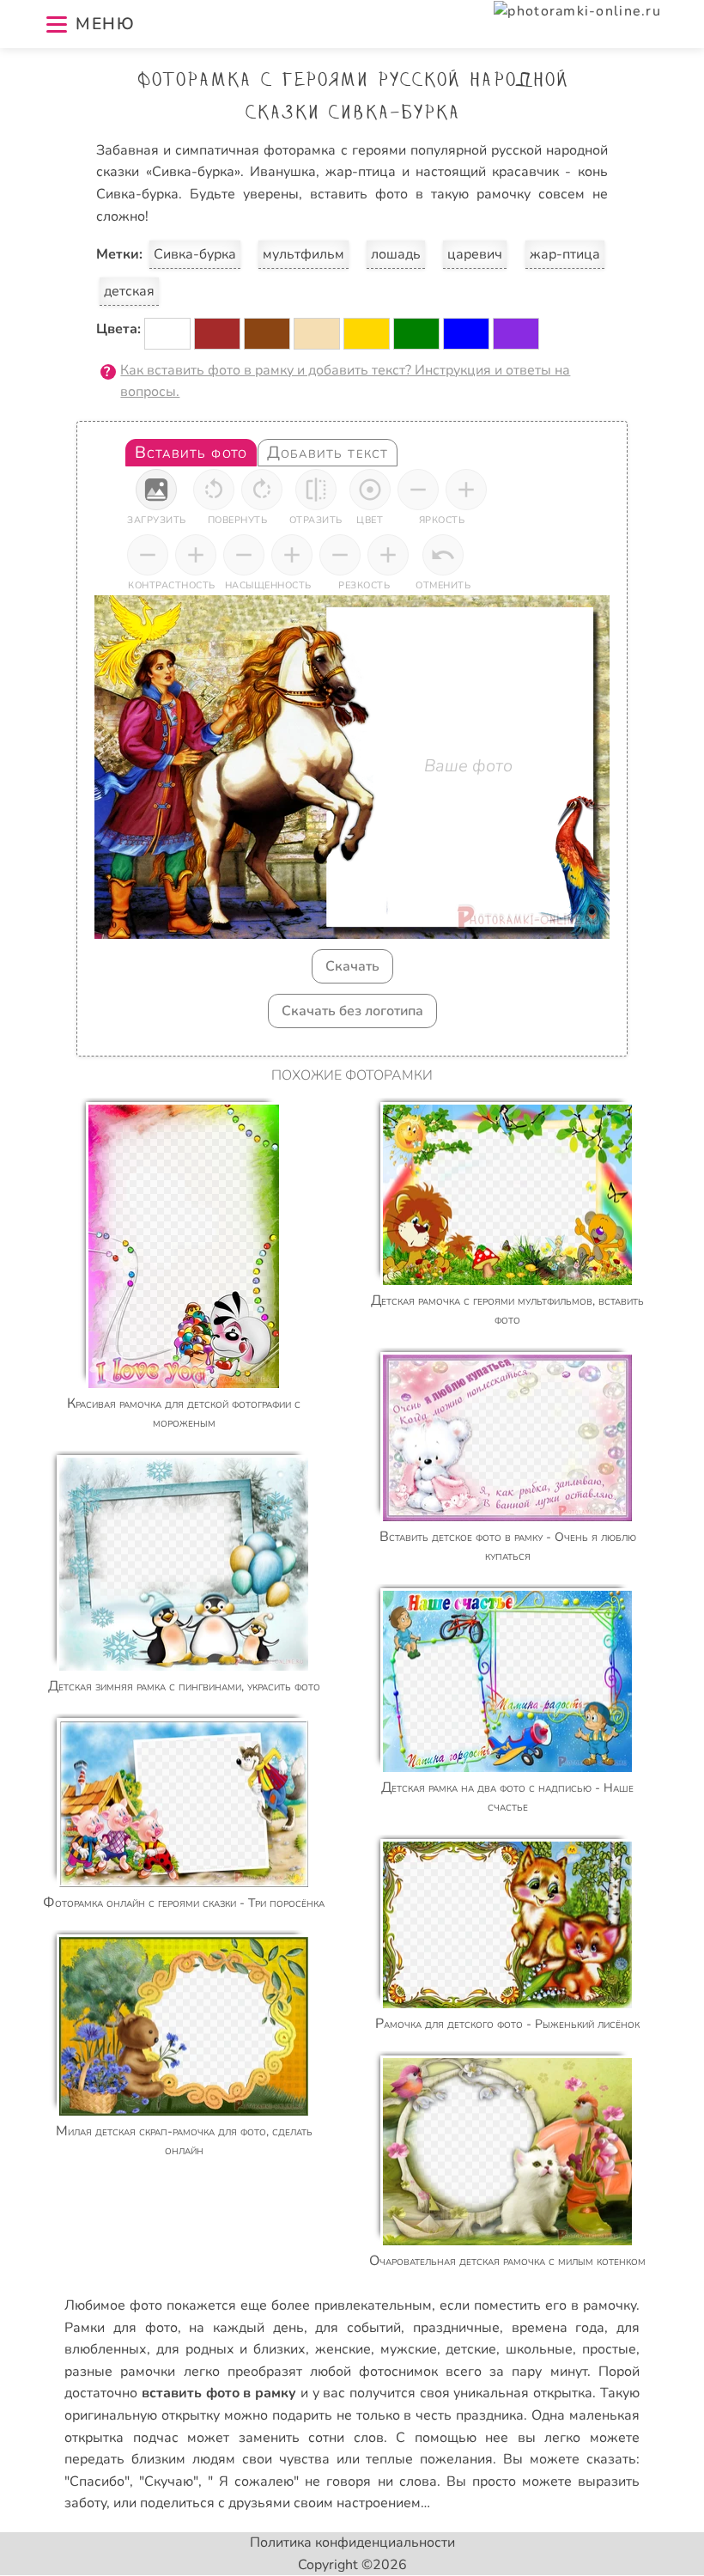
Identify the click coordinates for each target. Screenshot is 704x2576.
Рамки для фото (121, 2328)
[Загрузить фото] (156, 490)
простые (609, 2349)
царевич (475, 254)
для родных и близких (231, 2349)
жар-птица (565, 254)
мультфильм (303, 254)
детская (129, 291)
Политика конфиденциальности (352, 2543)
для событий (358, 2328)
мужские (409, 2349)
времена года (558, 2328)
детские (471, 2349)
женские (343, 2349)
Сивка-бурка (195, 254)
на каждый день (246, 2328)
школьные (539, 2349)
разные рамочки (120, 2372)
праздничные (456, 2328)
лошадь (396, 254)
